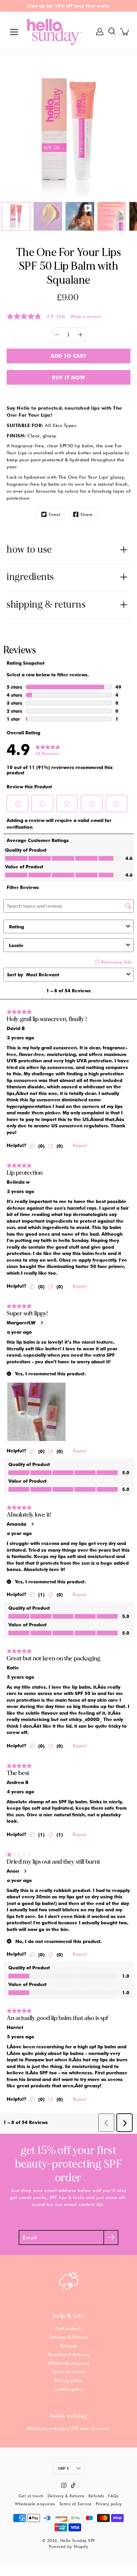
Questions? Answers (69, 2354)
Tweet (55, 514)
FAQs (113, 2496)
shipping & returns (46, 604)
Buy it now (68, 377)
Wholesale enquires (68, 2363)
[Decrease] (57, 335)
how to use (29, 549)
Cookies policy (68, 2389)
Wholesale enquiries (35, 2504)
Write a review (86, 316)
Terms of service (69, 2372)
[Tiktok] (73, 2485)
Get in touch (69, 2328)
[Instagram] (64, 2485)
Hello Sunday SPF (78, 2540)
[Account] (100, 32)
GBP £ (64, 2468)
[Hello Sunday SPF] (55, 31)
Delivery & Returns (69, 2337)
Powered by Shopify (68, 2546)
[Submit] (111, 2237)
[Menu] (14, 32)
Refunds (68, 2346)
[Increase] (80, 335)
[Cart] (125, 32)
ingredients (30, 577)
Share (87, 514)
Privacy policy (69, 2380)
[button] (112, 32)
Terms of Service (75, 2504)
